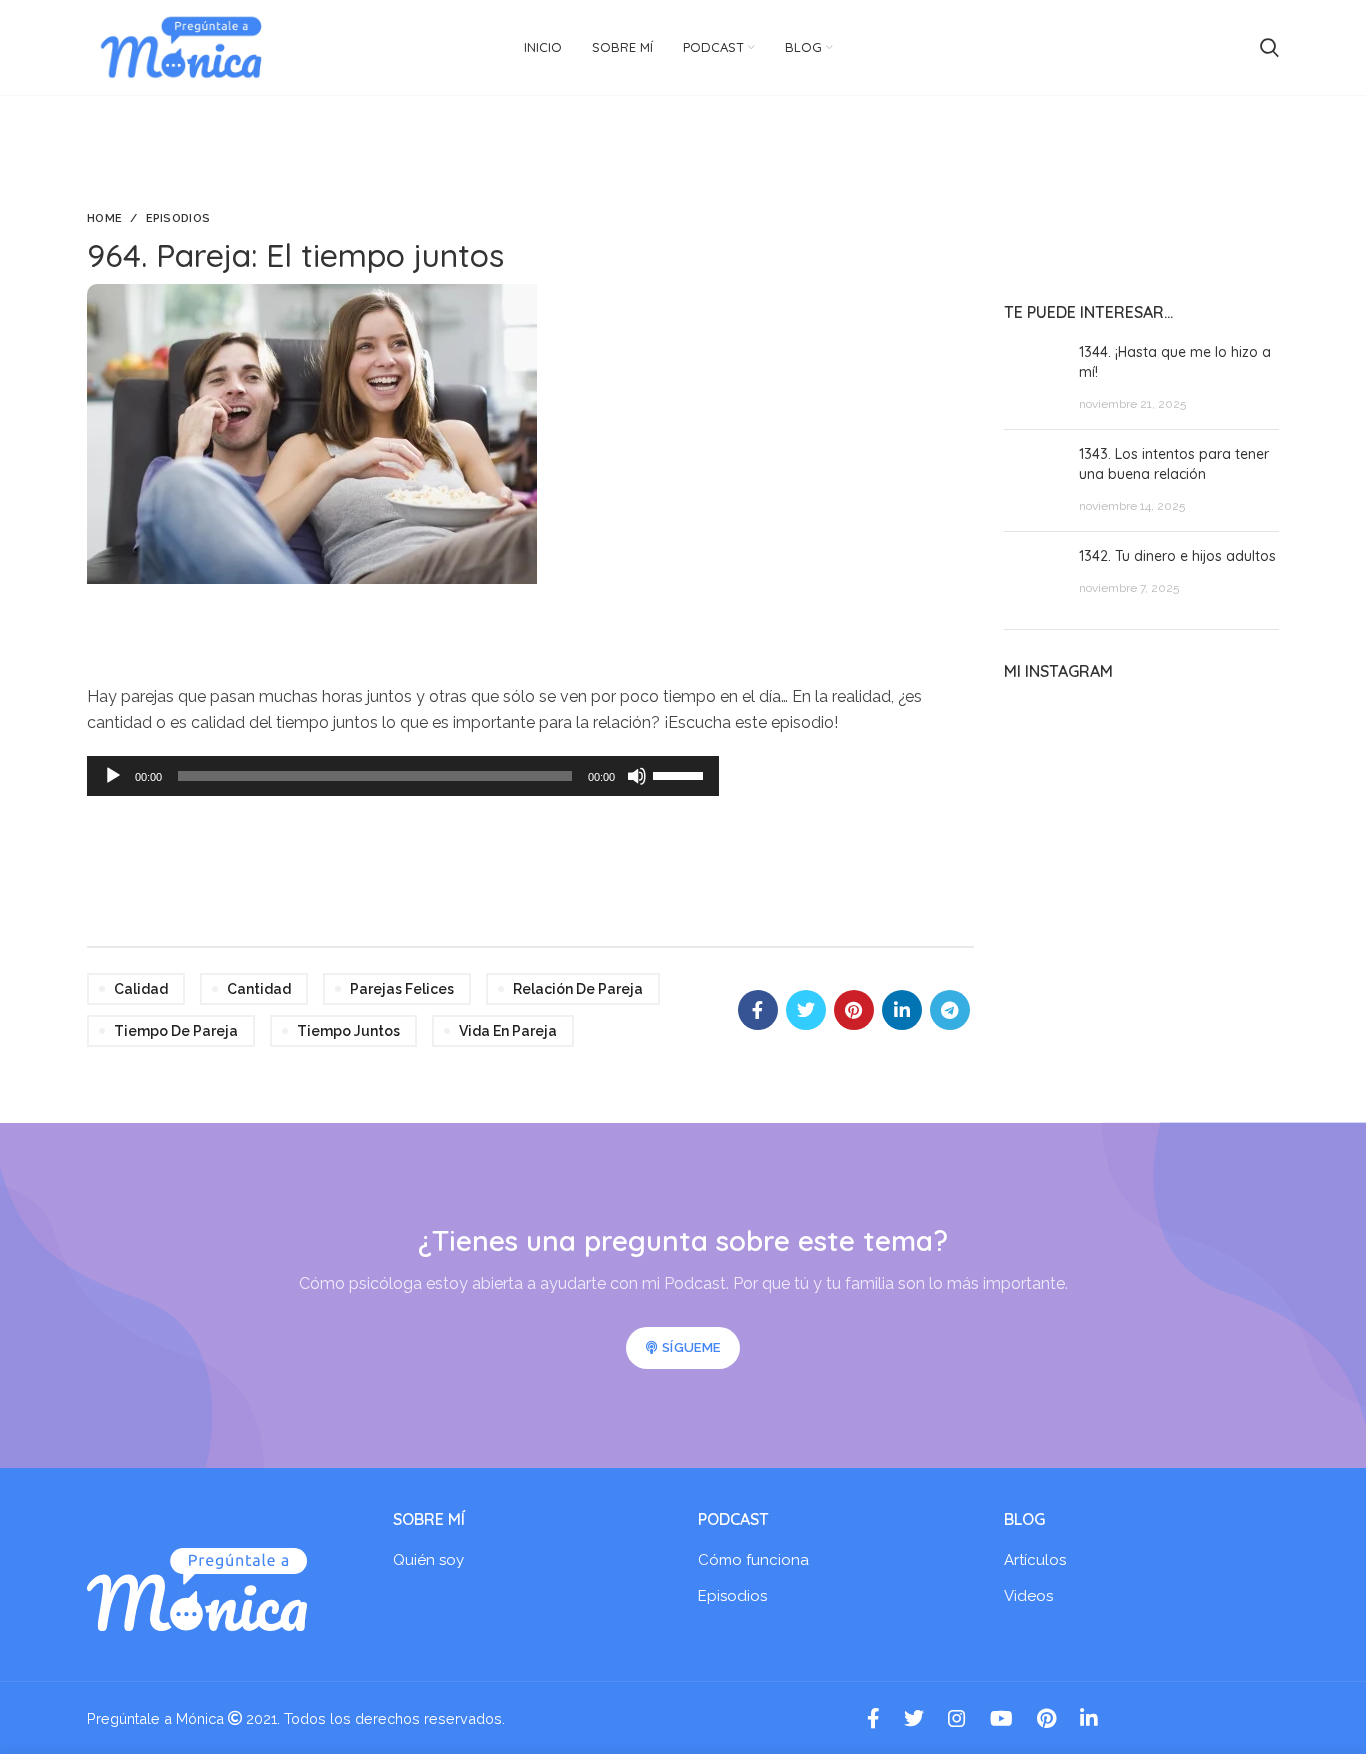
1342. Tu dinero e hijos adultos (1177, 556)
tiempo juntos (348, 1031)
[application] (403, 776)
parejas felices (402, 989)
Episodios (178, 218)
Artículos (1035, 1560)
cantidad (259, 989)
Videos (1028, 1596)
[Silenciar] (637, 776)
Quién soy (428, 1560)
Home (104, 218)
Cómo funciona (753, 1560)
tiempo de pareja (176, 1031)
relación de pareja (578, 989)
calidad (141, 989)
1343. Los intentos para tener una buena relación (1174, 464)
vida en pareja (508, 1031)
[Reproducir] (113, 776)
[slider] (681, 774)
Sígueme (691, 1347)
